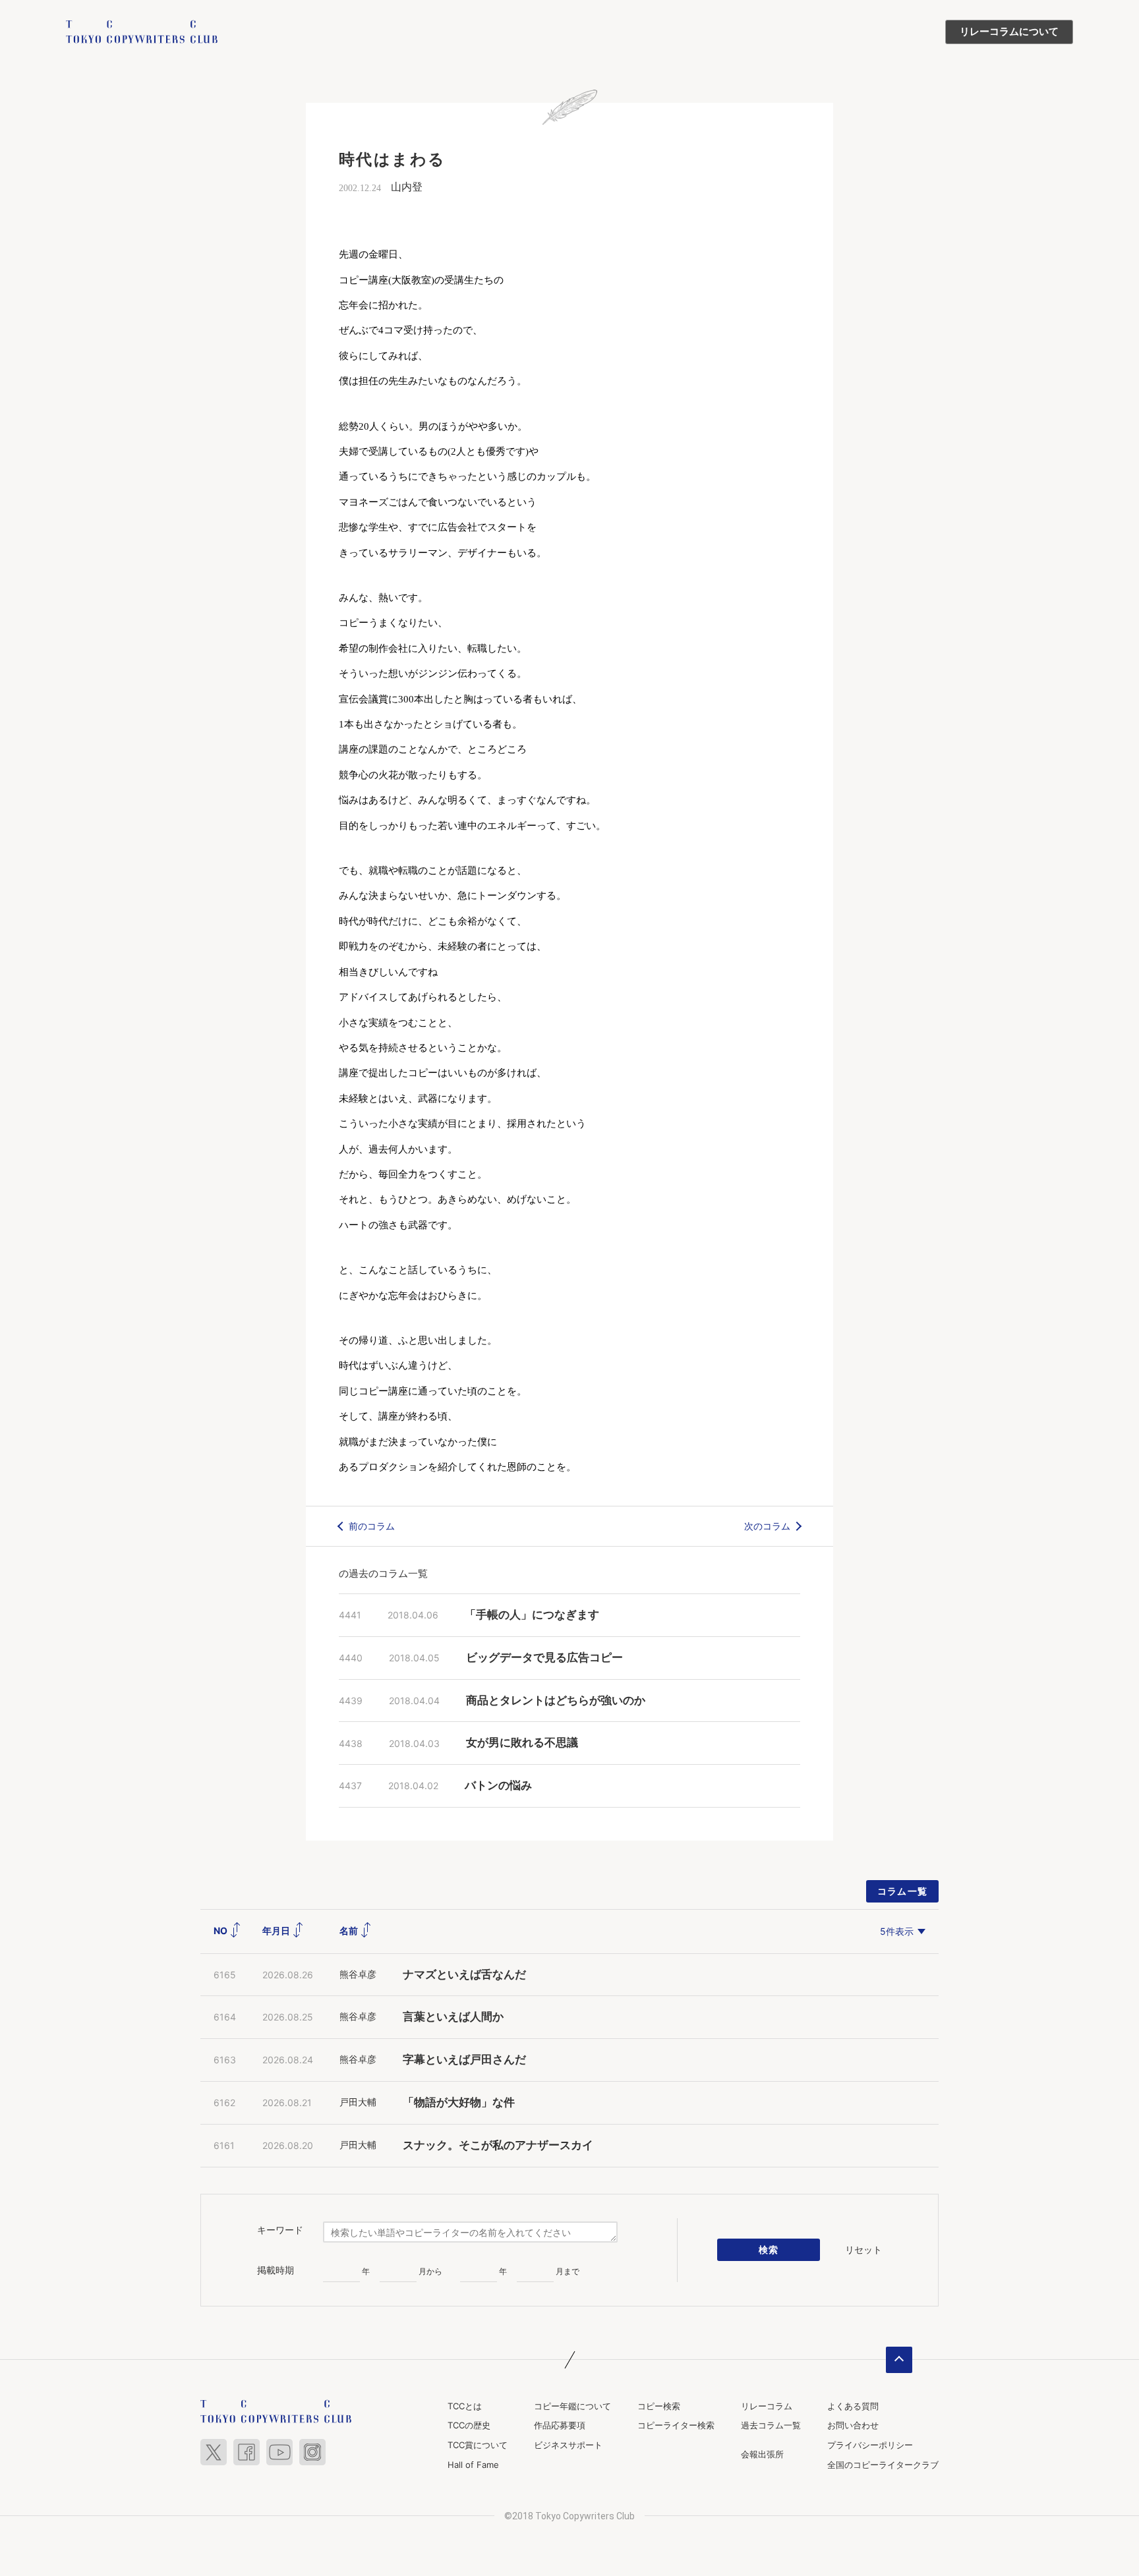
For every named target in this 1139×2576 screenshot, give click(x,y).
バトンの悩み (498, 1786)
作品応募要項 (560, 2425)
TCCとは (465, 2406)
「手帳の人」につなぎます (532, 1615)
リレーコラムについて (1009, 32)
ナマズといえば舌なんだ (464, 1975)
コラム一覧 (903, 1891)
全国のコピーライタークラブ (883, 2465)
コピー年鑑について (572, 2406)
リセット (863, 2249)
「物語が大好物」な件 (459, 2103)
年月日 (277, 1931)
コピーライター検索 (676, 2425)
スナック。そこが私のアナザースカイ (498, 2145)
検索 (769, 2249)
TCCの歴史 (469, 2425)
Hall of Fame (473, 2465)
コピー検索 (659, 2406)
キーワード (280, 2230)
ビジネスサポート (568, 2445)
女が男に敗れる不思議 (522, 1743)
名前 (350, 1931)
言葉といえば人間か (453, 2017)
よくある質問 (853, 2406)
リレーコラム (767, 2406)
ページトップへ (899, 2360)
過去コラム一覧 (771, 2425)
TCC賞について (478, 2445)
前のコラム (372, 1526)
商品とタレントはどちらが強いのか (556, 1701)
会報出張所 (762, 2454)
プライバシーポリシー (870, 2445)
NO (221, 1931)
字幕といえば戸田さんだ (464, 2060)
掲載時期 (276, 2270)
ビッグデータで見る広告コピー (544, 1658)
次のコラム (767, 1526)
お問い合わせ (853, 2425)
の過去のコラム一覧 (383, 1573)
